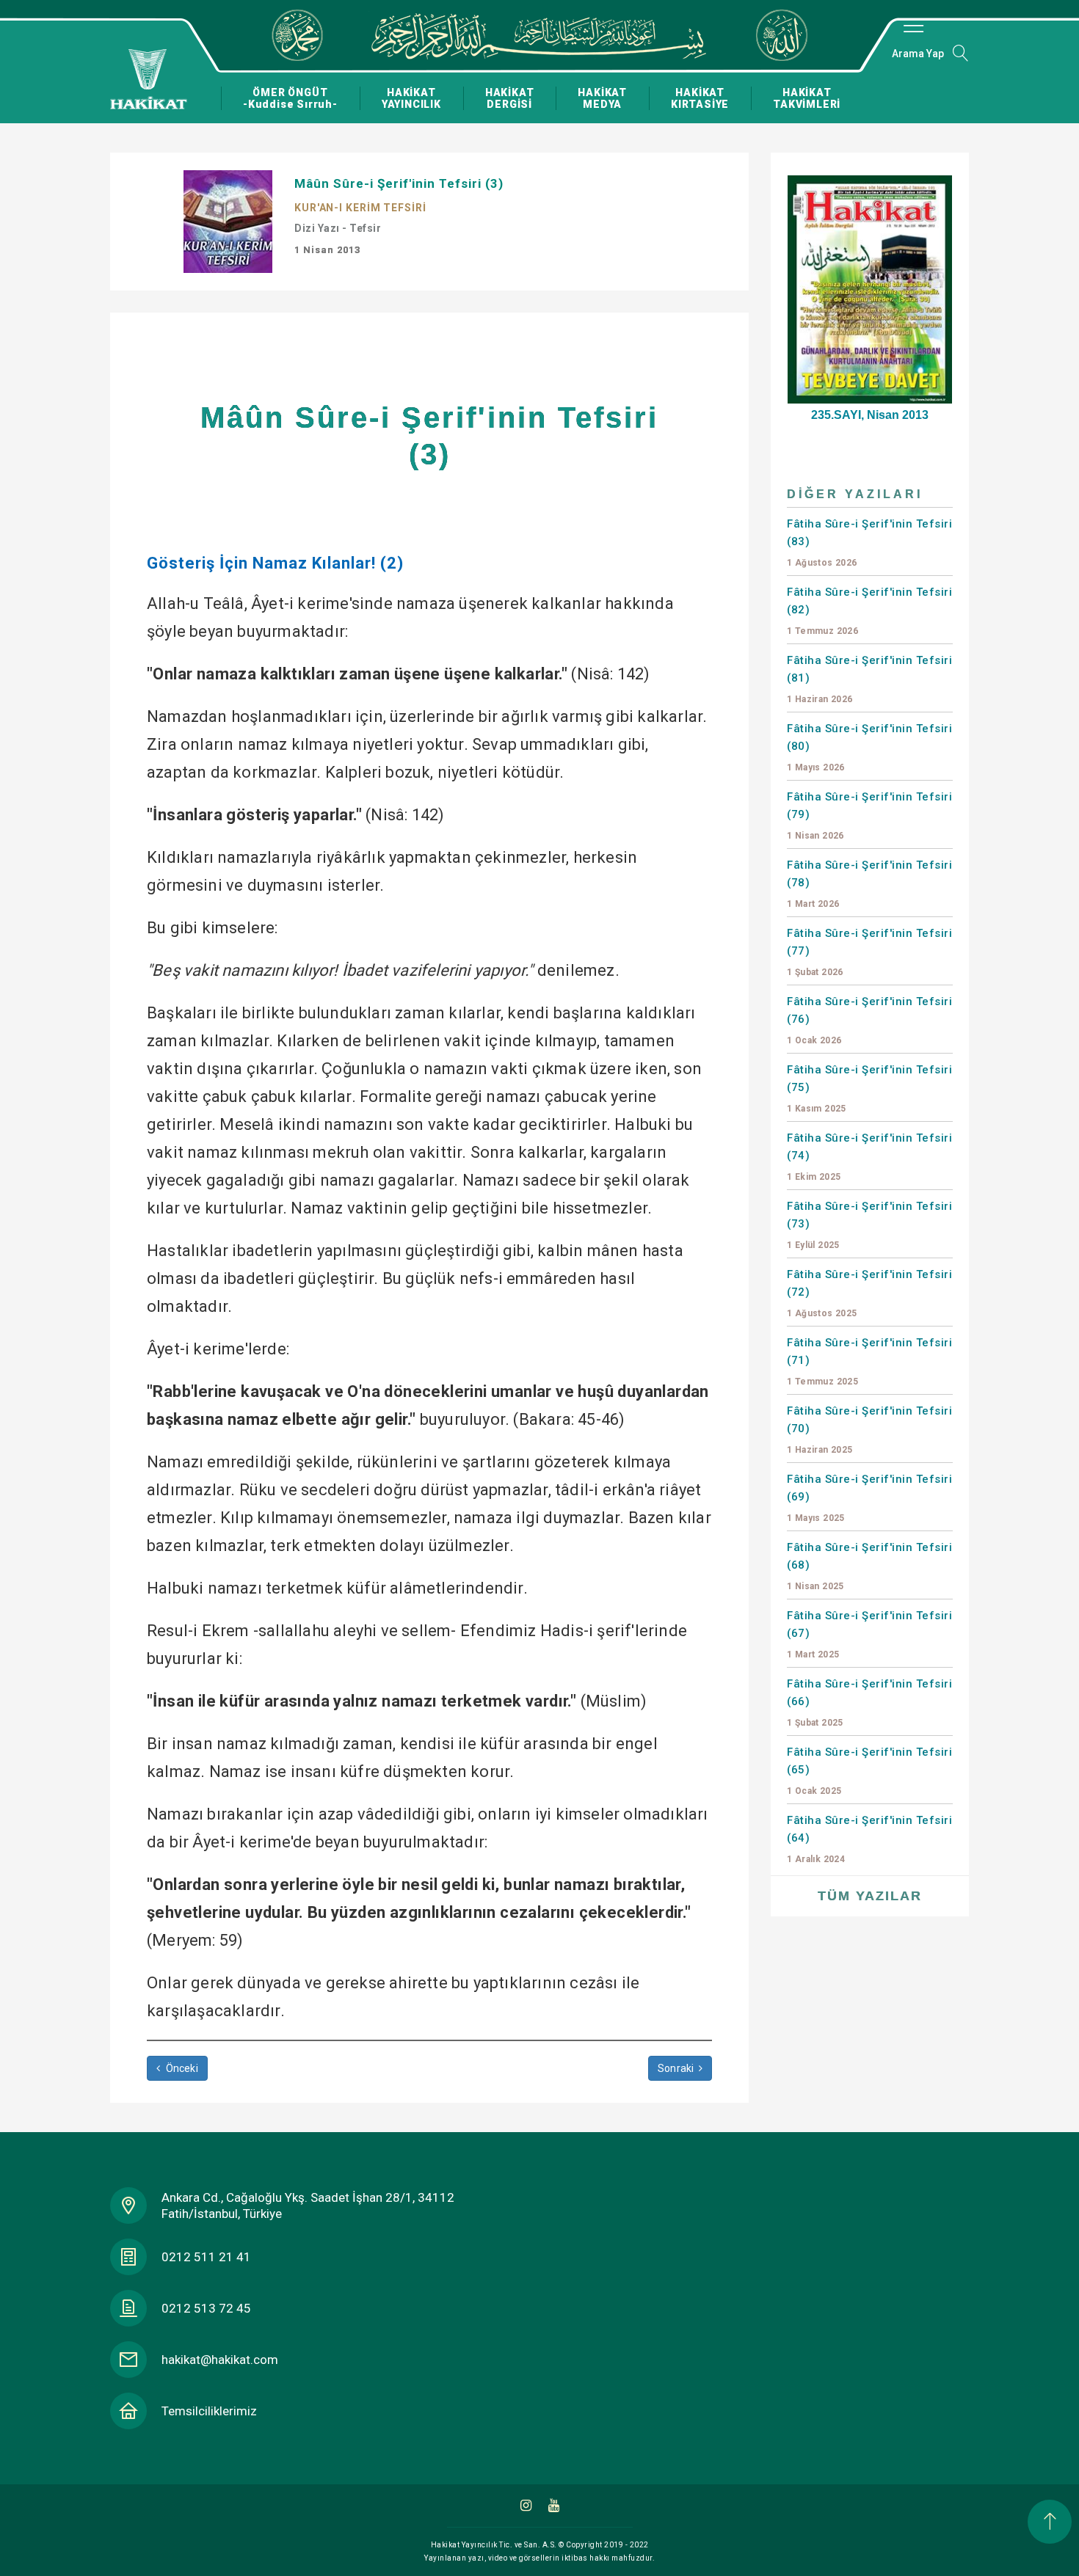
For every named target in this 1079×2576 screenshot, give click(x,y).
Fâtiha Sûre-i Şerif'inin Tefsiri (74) (869, 1157)
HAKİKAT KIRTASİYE (700, 98)
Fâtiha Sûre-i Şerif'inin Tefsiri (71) (869, 1361)
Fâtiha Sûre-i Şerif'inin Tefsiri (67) (869, 1634)
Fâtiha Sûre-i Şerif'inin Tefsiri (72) (869, 1293)
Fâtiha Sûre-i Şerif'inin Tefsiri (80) (869, 747)
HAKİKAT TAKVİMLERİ (807, 98)
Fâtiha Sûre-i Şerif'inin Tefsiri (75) (869, 1088)
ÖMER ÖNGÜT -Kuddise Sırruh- (290, 98)
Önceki (180, 2068)
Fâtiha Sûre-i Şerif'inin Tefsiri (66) (869, 1703)
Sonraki (677, 2068)
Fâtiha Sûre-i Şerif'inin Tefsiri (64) (869, 1839)
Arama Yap (918, 54)
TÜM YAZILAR (870, 1896)
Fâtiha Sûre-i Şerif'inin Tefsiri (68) (869, 1566)
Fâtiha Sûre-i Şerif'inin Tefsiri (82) (869, 611)
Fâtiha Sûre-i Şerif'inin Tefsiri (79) (869, 816)
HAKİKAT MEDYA (602, 98)
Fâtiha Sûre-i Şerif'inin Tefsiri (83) (869, 543)
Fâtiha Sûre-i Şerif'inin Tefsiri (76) (869, 1020)
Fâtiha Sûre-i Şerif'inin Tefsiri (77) (869, 952)
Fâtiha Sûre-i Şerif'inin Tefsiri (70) (869, 1430)
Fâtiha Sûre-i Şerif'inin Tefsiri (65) (869, 1771)
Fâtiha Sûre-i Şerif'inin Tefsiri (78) (869, 884)
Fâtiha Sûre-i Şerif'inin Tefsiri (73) (869, 1225)
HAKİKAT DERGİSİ (510, 98)
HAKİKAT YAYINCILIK (411, 98)
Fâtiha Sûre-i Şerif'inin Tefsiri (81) (869, 679)
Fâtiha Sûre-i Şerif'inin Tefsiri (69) (869, 1498)
